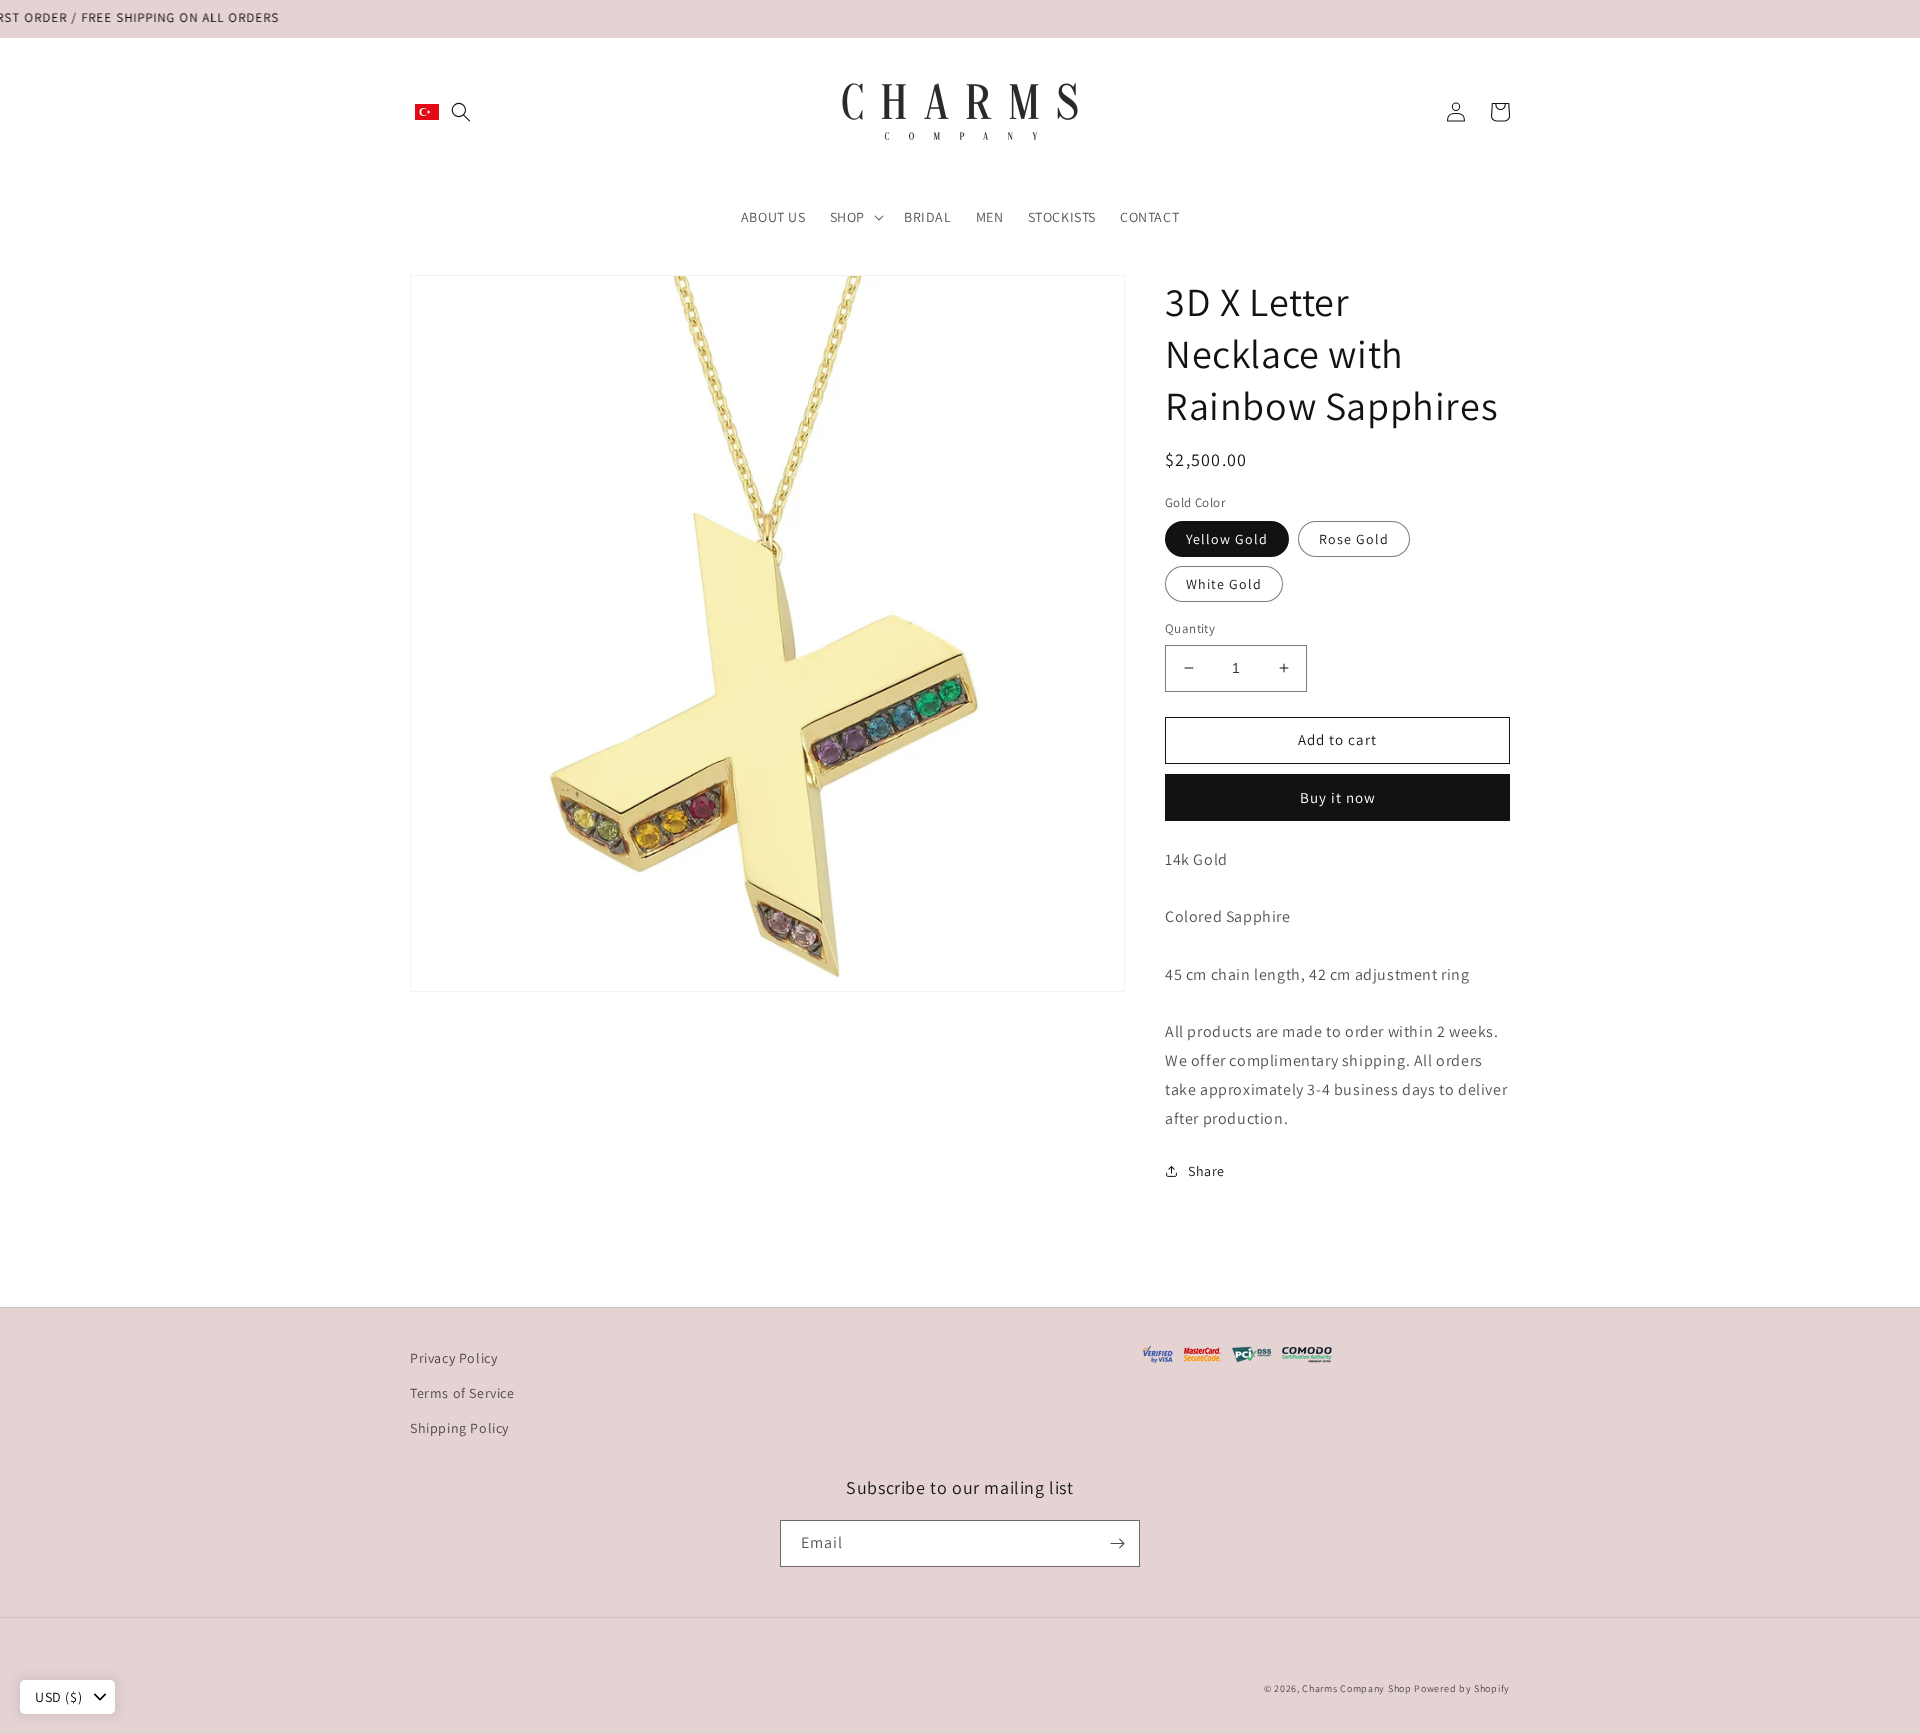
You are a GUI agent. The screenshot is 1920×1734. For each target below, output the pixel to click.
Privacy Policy (453, 1358)
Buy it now (1338, 797)
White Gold (1224, 584)
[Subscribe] (1117, 1543)
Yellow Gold (1227, 539)
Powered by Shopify (1462, 1688)
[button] (461, 112)
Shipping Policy (459, 1428)
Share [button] (1206, 1171)
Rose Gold (1354, 539)
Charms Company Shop (1358, 1688)
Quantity (1190, 628)
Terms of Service (462, 1393)
